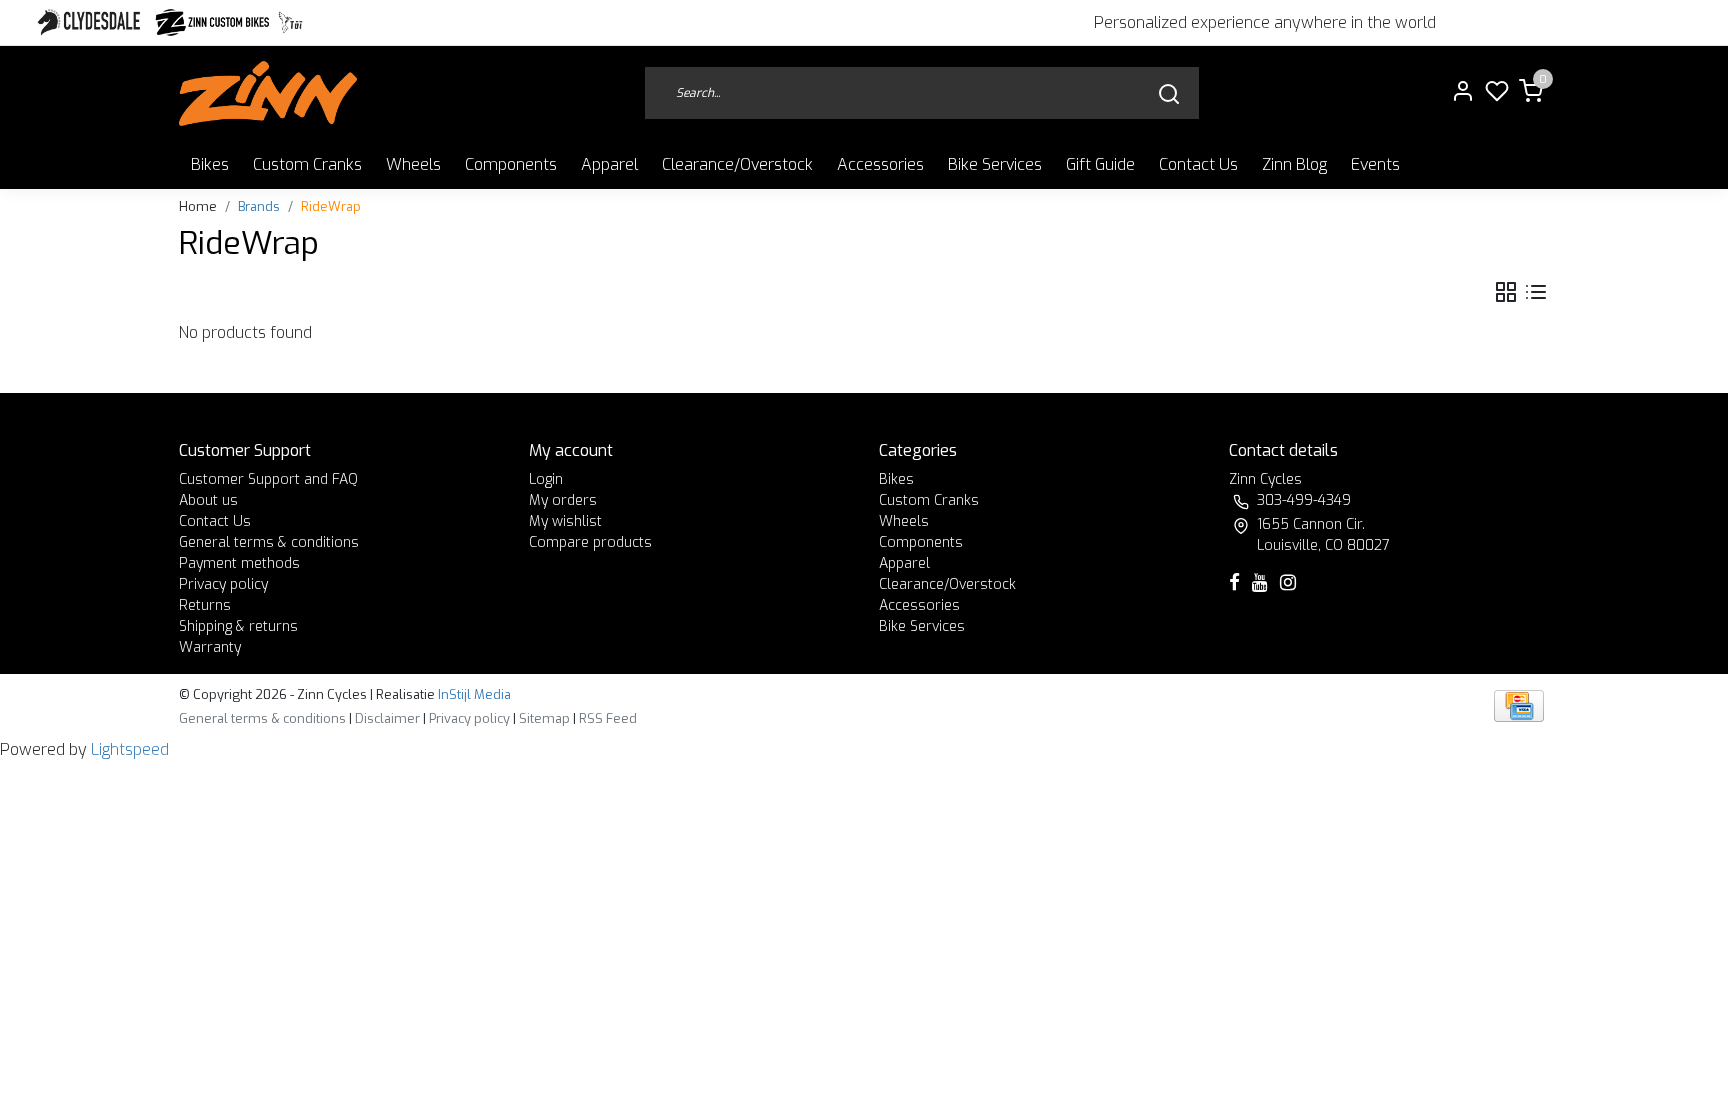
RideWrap (331, 206)
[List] (1536, 292)
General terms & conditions (269, 542)
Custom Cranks (307, 164)
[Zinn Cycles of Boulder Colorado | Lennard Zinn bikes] (268, 93)
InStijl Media (473, 694)
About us (208, 500)
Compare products (590, 542)
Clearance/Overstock (737, 164)
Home (198, 206)
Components (511, 164)
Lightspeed (130, 749)
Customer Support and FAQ (268, 479)
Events (1375, 164)
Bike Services (995, 164)
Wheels (413, 164)
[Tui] (290, 22)
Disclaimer (387, 718)
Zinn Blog (1294, 164)
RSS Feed (608, 718)
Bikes (210, 164)
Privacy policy (223, 584)
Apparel (609, 164)
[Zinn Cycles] (213, 22)
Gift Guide (1100, 164)
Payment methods (239, 563)
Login (546, 479)
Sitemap (544, 718)
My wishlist (565, 521)
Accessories (880, 164)
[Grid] (1506, 292)
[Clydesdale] (91, 22)
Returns (205, 605)
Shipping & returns (238, 626)
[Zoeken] (1169, 93)
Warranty (210, 647)
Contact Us (1198, 164)
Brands (259, 206)
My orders (563, 500)
